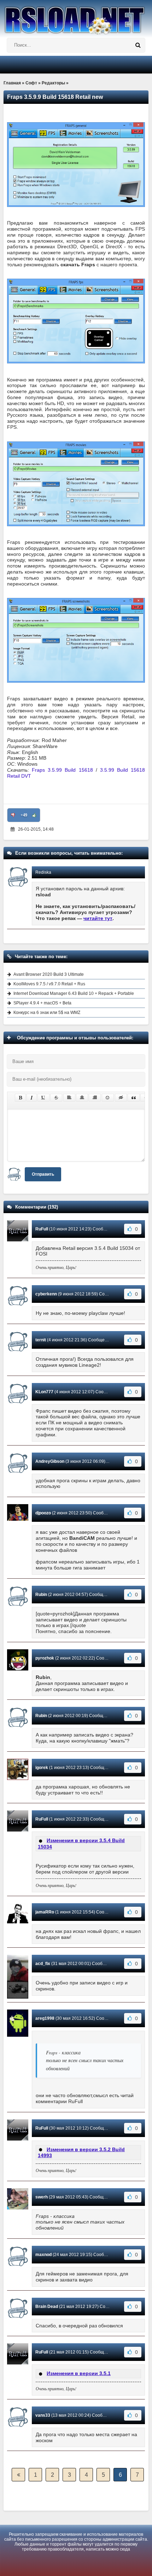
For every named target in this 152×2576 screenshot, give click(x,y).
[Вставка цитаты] (134, 1098)
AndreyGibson (50, 1461)
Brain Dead (47, 2307)
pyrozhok (45, 1658)
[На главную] (76, 17)
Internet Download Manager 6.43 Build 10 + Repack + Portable (74, 993)
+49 (24, 815)
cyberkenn (46, 1294)
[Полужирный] (20, 1098)
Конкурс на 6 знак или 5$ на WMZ (47, 1013)
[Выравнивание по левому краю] (69, 1098)
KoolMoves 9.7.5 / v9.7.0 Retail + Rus (49, 984)
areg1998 (45, 2018)
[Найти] (138, 45)
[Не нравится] (13, 815)
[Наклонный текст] (32, 1098)
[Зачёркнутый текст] (56, 1098)
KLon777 (44, 1392)
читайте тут (98, 918)
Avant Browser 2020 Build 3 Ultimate (49, 974)
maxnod (43, 2255)
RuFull (42, 1229)
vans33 (43, 2415)
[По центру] (82, 1098)
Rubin (41, 1595)
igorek (42, 1768)
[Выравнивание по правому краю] (95, 1098)
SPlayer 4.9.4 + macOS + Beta (42, 1003)
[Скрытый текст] (121, 1098)
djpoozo (43, 1513)
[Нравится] (34, 815)
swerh (42, 2197)
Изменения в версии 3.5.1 (79, 2373)
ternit (41, 1340)
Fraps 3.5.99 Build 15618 (62, 770)
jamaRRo (45, 1912)
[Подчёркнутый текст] (43, 1098)
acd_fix (43, 1964)
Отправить (43, 1174)
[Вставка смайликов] (108, 1098)
